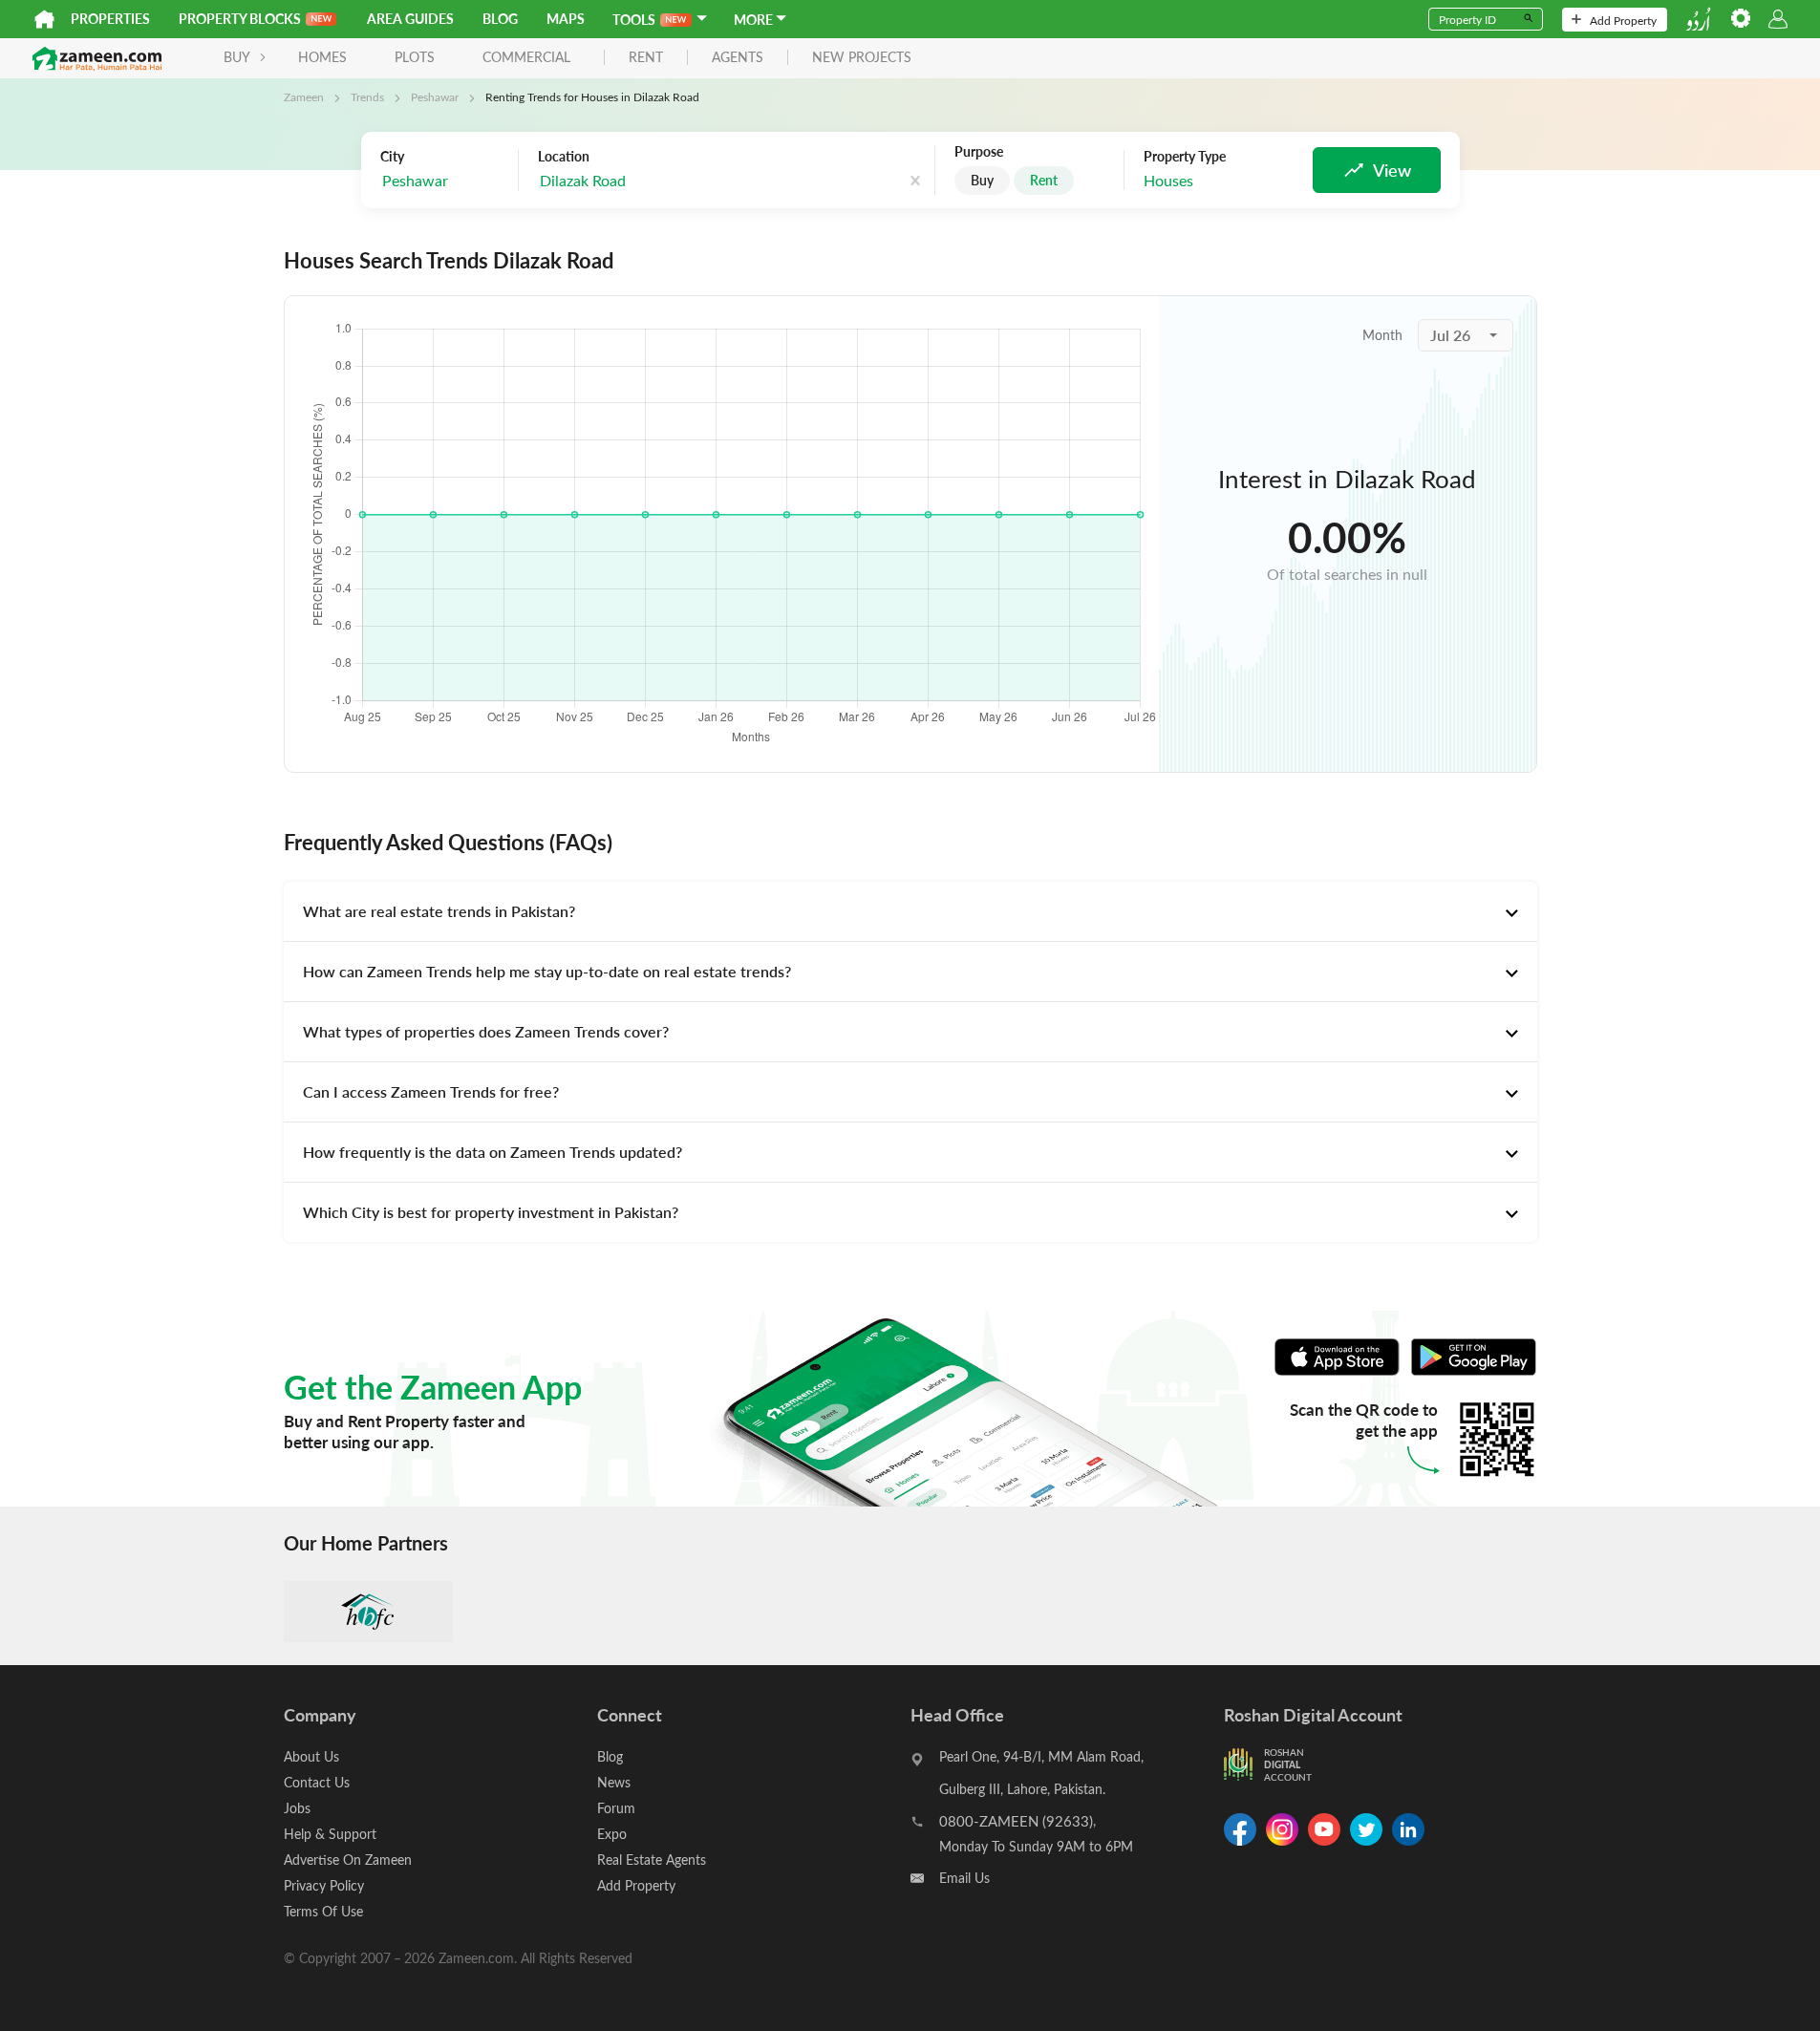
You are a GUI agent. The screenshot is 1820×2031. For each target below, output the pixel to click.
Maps (566, 19)
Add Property (1623, 20)
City (392, 157)
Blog (500, 19)
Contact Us (317, 1782)
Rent (1044, 180)
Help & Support (330, 1834)
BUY (237, 57)
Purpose (979, 152)
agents (738, 58)
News (614, 1782)
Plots (415, 57)
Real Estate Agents (652, 1860)
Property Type (1185, 157)
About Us (311, 1756)
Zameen (304, 96)
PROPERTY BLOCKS (240, 19)
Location (564, 157)
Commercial (526, 57)
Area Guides (410, 19)
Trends (367, 96)
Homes (322, 57)
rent (646, 58)
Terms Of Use (323, 1911)
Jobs (297, 1808)
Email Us (964, 1878)
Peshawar (435, 96)
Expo (612, 1834)
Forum (616, 1808)
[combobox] (634, 181)
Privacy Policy (324, 1885)
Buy (982, 180)
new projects (862, 58)
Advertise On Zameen (348, 1860)
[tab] (910, 911)
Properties (110, 19)
